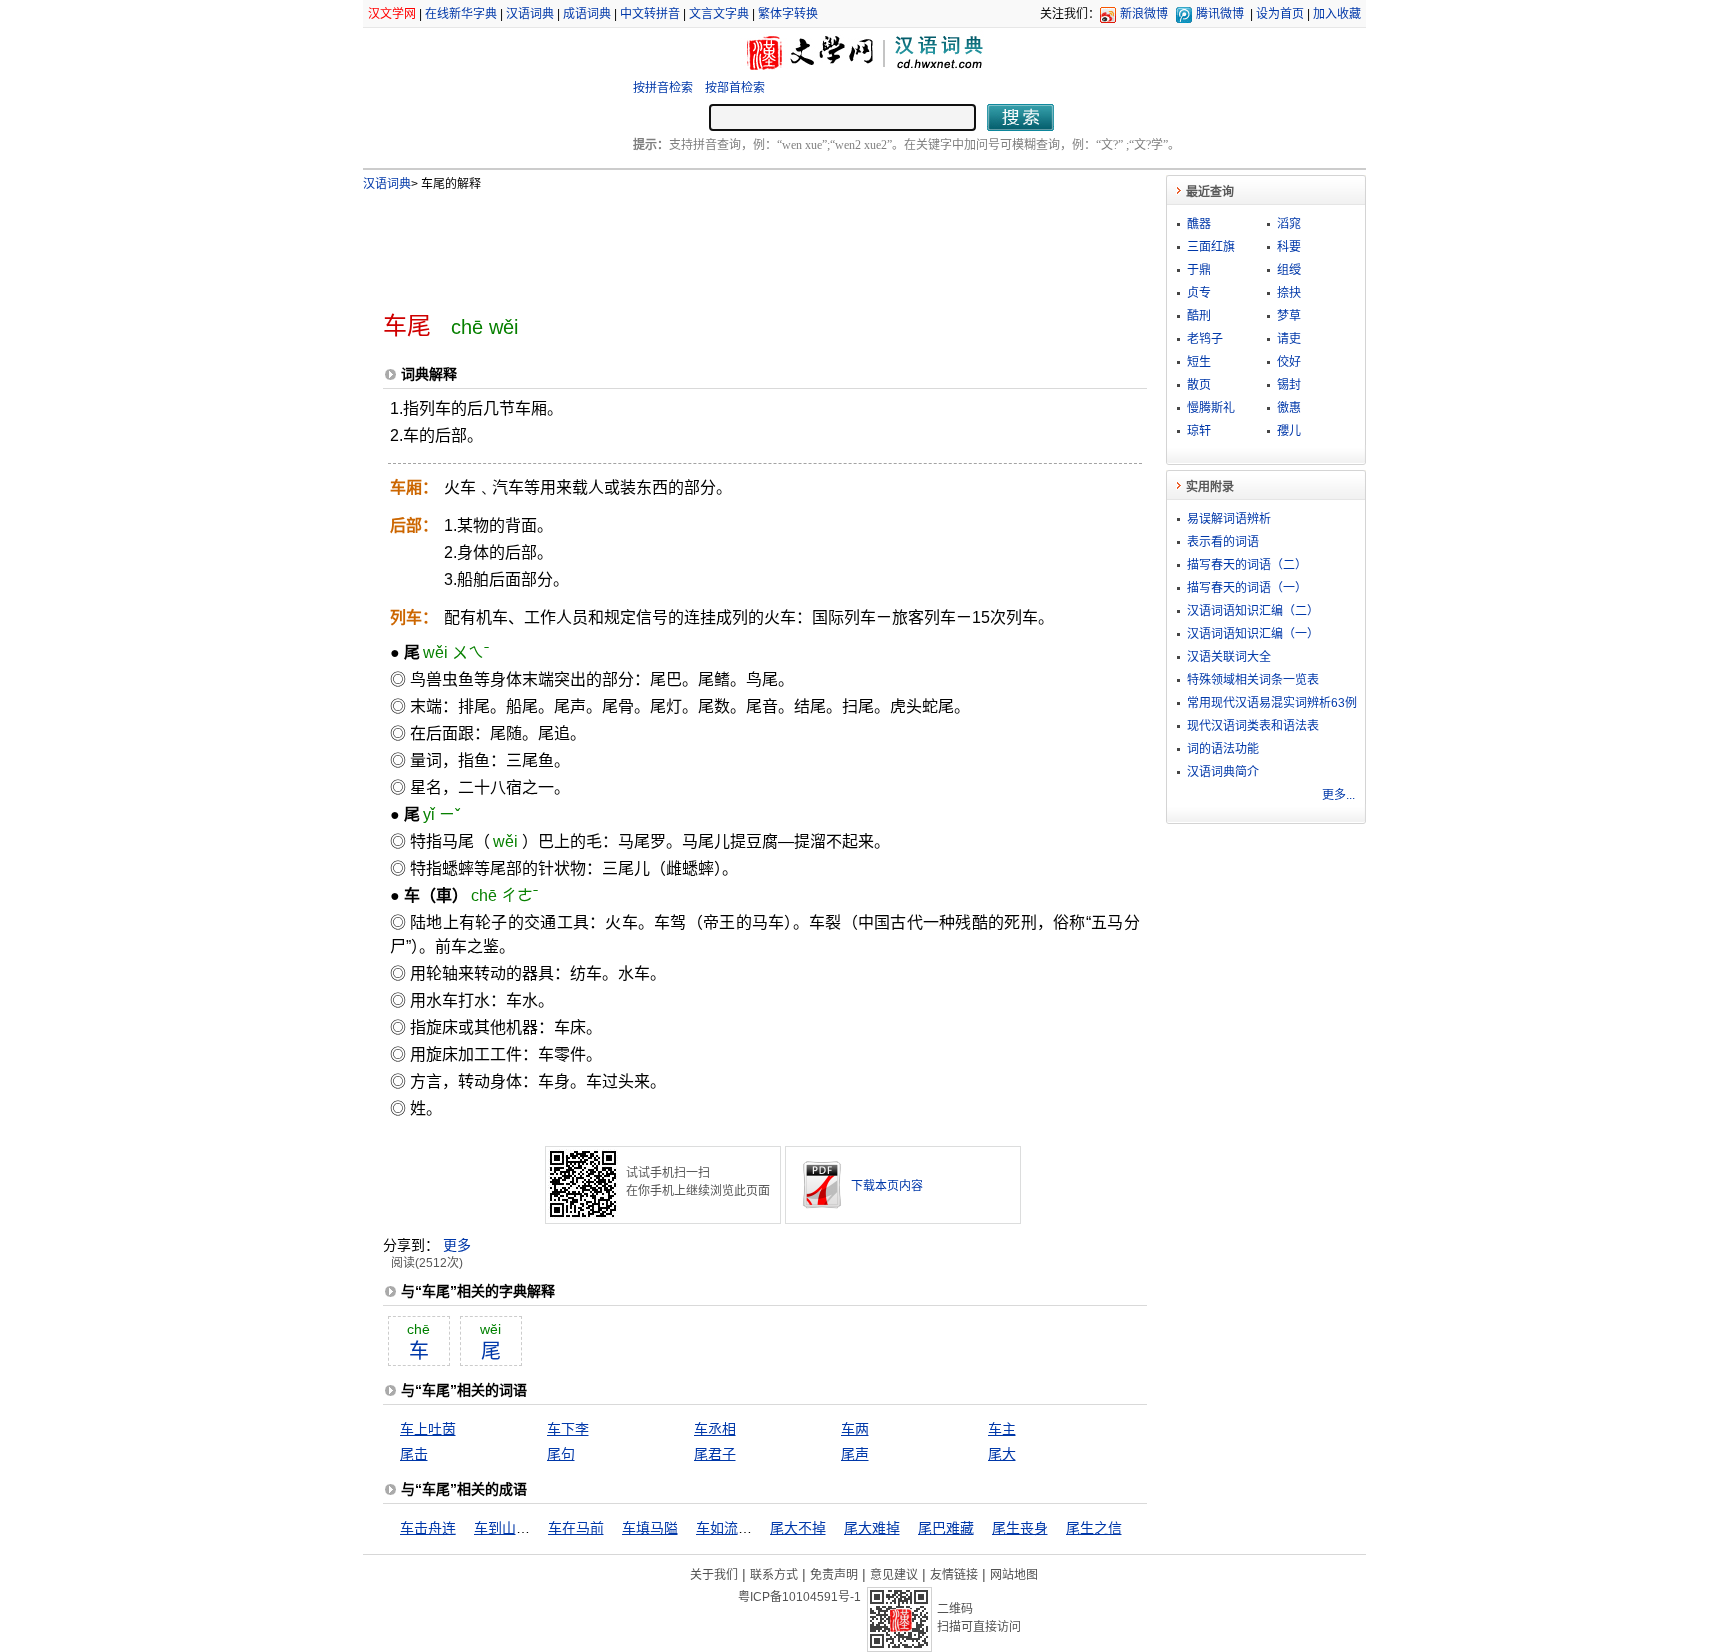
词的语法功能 (1223, 749)
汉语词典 (530, 14)
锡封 (1289, 385)
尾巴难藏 (946, 1528)
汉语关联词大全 (1229, 657)
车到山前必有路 (523, 1528)
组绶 (1289, 270)
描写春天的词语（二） (1247, 565)
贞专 (1199, 293)
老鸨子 (1205, 339)
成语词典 (587, 14)
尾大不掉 (798, 1528)
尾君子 (715, 1454)
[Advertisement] (732, 243)
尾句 (561, 1454)
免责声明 (834, 1575)
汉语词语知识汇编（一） (1253, 634)
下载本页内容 (887, 1186)
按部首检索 (735, 88)
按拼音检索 (663, 88)
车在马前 (576, 1528)
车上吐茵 (428, 1429)
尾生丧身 (1020, 1528)
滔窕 (1289, 224)
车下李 (568, 1429)
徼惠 (1289, 408)
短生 (1199, 362)
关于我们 (714, 1575)
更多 (457, 1245)
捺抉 (1289, 293)
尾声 (855, 1454)
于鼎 (1199, 270)
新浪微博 (1144, 14)
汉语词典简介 (1223, 772)
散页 (1199, 385)
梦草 (1289, 316)
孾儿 (1289, 431)
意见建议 (894, 1575)
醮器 (1199, 224)
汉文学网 (392, 14)
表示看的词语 (1223, 542)
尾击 (414, 1454)
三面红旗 (1211, 247)
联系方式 (774, 1575)
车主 (1002, 1429)
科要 (1289, 247)
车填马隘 (650, 1528)
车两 (855, 1429)
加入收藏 (1337, 14)
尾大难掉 (872, 1528)
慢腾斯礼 (1211, 408)
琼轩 (1199, 431)
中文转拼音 (650, 14)
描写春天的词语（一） (1247, 588)
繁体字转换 (788, 14)
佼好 (1289, 362)
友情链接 (954, 1575)
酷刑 (1199, 316)
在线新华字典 (461, 14)
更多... (1338, 795)
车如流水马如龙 (745, 1528)
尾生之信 (1094, 1528)
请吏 (1289, 339)
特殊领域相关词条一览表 (1253, 680)
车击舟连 (428, 1528)
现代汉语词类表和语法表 (1253, 726)
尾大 (1002, 1454)
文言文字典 (719, 14)
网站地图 (1014, 1575)
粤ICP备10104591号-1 (799, 1597)
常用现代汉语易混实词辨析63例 (1272, 703)
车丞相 (715, 1429)
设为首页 (1280, 14)
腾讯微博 (1220, 14)
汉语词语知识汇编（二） (1253, 611)
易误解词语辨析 (1229, 519)
